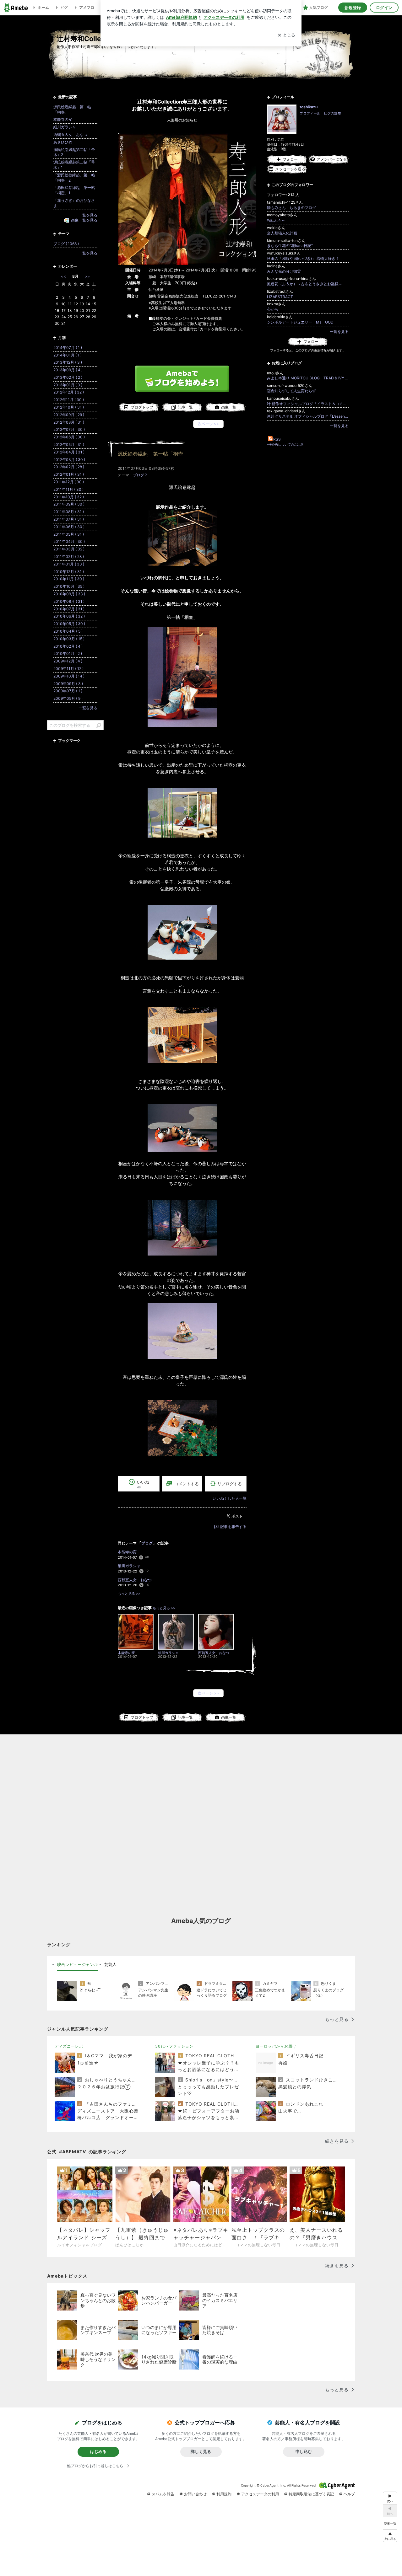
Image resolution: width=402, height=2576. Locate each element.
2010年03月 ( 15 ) (69, 639)
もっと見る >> (129, 1594)
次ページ (208, 424)
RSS (277, 439)
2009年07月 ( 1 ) (68, 691)
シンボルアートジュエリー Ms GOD (300, 322)
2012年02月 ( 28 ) (69, 467)
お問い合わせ (195, 2494)
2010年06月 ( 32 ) (69, 616)
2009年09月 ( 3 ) (68, 684)
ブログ (139, 475)
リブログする (230, 1483)
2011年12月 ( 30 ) (69, 482)
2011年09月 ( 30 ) (69, 504)
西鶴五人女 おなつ (135, 1580)
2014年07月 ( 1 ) (68, 348)
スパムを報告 (163, 2494)
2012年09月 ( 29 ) (69, 415)
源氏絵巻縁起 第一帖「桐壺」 (153, 454)
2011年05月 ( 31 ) (69, 534)
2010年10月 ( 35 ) (69, 586)
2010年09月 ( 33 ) (69, 594)
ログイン (384, 8)
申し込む (304, 2451)
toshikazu (309, 107)
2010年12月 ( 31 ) (69, 572)
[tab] (78, 1965)
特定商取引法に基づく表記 (311, 2494)
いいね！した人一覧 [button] (230, 1498)
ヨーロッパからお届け (276, 2046)
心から (273, 309)
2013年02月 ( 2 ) (68, 377)
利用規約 (224, 2494)
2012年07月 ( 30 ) (69, 429)
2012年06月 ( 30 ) (69, 437)
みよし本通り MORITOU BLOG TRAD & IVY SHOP (308, 378)
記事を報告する (233, 1526)
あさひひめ (63, 142)
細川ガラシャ (129, 1566)
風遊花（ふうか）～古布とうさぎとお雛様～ (305, 284)
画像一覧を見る (84, 220)
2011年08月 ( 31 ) (69, 512)
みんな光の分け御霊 (284, 271)
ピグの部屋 (332, 113)
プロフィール (310, 113)
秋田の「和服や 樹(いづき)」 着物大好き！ (303, 258)
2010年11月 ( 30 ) (69, 579)
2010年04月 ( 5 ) (68, 631)
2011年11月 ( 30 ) (68, 489)
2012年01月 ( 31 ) (69, 474)
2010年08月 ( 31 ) (69, 601)
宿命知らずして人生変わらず (291, 391)
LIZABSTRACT (280, 297)
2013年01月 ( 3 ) (68, 385)
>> (87, 276)
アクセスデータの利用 (260, 2494)
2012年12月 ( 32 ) (69, 392)
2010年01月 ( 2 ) (68, 653)
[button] (390, 2536)
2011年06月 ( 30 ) (69, 527)
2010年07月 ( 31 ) (69, 609)
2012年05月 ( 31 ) (69, 445)
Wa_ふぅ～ (276, 220)
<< (63, 276)
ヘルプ (349, 2494)
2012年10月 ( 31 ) (69, 407)
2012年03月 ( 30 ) (69, 460)
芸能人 (110, 1964)
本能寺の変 (127, 1552)
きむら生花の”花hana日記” (290, 246)
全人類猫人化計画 (282, 233)
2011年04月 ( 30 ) (69, 541)
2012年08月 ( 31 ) (69, 422)
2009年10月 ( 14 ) (69, 676)
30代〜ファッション (174, 2046)
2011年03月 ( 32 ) (69, 549)
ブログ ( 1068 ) (66, 244)
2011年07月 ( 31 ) (69, 519)
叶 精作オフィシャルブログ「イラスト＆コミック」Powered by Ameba (308, 404)
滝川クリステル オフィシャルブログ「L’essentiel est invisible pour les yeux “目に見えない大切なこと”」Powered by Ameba (308, 416)
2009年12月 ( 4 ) (68, 661)
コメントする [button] (187, 1484)
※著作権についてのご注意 (285, 444)
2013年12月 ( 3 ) (68, 362)
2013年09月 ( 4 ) (68, 370)
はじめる (98, 2451)
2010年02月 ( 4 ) (68, 646)
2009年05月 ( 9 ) (68, 698)
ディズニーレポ (69, 2046)
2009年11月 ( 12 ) (68, 669)
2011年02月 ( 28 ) (69, 557)
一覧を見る (339, 332)
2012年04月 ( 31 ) (69, 452)
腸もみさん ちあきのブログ (291, 208)
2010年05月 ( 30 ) (69, 624)
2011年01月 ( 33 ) (69, 564)
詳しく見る (201, 2451)
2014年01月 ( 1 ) (68, 355)
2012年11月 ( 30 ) (69, 400)
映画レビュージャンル (78, 1964)
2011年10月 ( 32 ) (69, 497)
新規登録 (353, 8)
